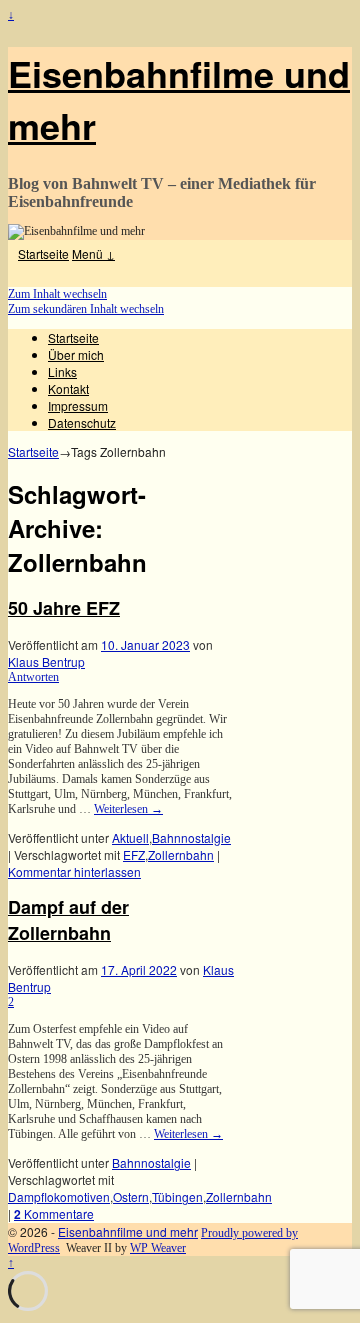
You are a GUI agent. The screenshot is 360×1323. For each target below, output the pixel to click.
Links (62, 371)
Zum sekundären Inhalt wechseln (86, 309)
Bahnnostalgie (191, 837)
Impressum (78, 405)
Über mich (76, 354)
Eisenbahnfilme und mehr (128, 1231)
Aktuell (130, 837)
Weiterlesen (128, 809)
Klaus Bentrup (46, 661)
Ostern (131, 1196)
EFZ (134, 854)
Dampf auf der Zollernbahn (68, 920)
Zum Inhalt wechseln (57, 294)
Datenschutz (82, 422)
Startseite (43, 253)
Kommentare (54, 1213)
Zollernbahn (181, 854)
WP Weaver (158, 1248)
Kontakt (68, 388)
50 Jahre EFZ (64, 608)
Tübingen (177, 1196)
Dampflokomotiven (59, 1196)
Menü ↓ (93, 253)
